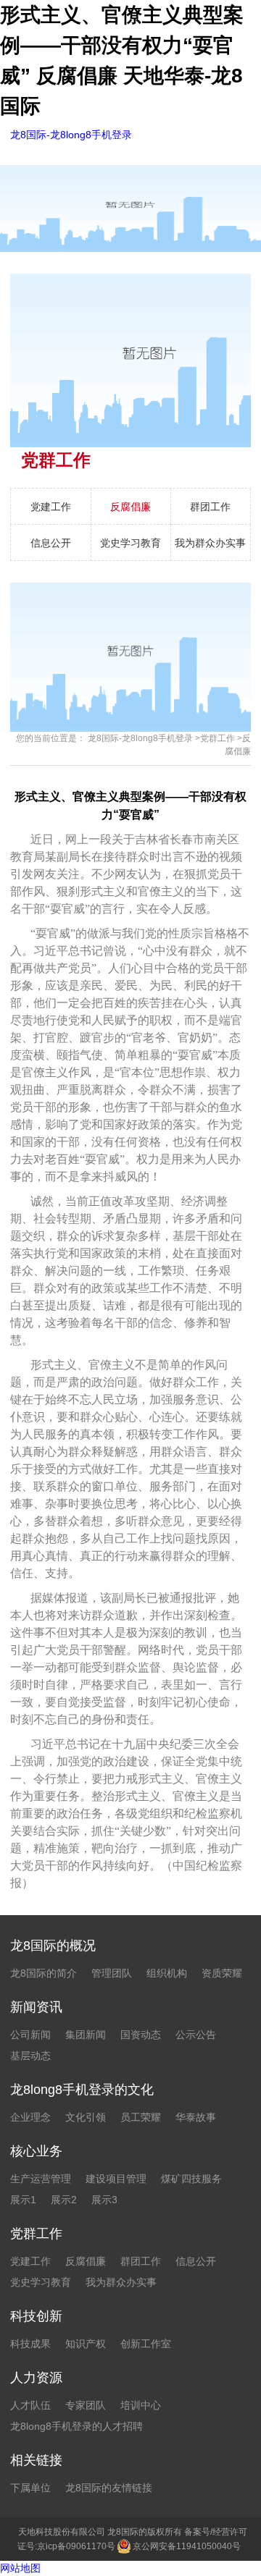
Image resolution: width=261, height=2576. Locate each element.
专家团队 (86, 2405)
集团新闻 (86, 2035)
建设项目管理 (116, 2179)
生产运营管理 (41, 2179)
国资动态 (141, 2035)
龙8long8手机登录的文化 (82, 2090)
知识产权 (86, 2344)
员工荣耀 (141, 2117)
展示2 (64, 2200)
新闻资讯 (36, 2007)
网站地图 (20, 2568)
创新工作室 (146, 2344)
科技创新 (36, 2316)
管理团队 (112, 1973)
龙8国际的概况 (53, 1946)
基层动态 (30, 2056)
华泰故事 (196, 2117)
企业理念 (30, 2117)
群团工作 (210, 507)
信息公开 (51, 543)
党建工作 (51, 507)
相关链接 (36, 2460)
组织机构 (167, 1973)
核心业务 (36, 2151)
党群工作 (217, 738)
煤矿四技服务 (191, 2179)
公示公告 (196, 2035)
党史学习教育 (130, 543)
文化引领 (86, 2117)
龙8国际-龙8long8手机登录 (71, 135)
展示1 (23, 2200)
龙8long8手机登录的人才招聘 (76, 2426)
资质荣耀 (222, 1973)
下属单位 (30, 2488)
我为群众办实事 (210, 543)
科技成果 (30, 2344)
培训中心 (141, 2405)
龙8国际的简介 (43, 1973)
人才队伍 (30, 2405)
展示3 (104, 2200)
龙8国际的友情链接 (109, 2488)
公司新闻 (30, 2035)
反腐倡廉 (130, 507)
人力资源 (36, 2378)
